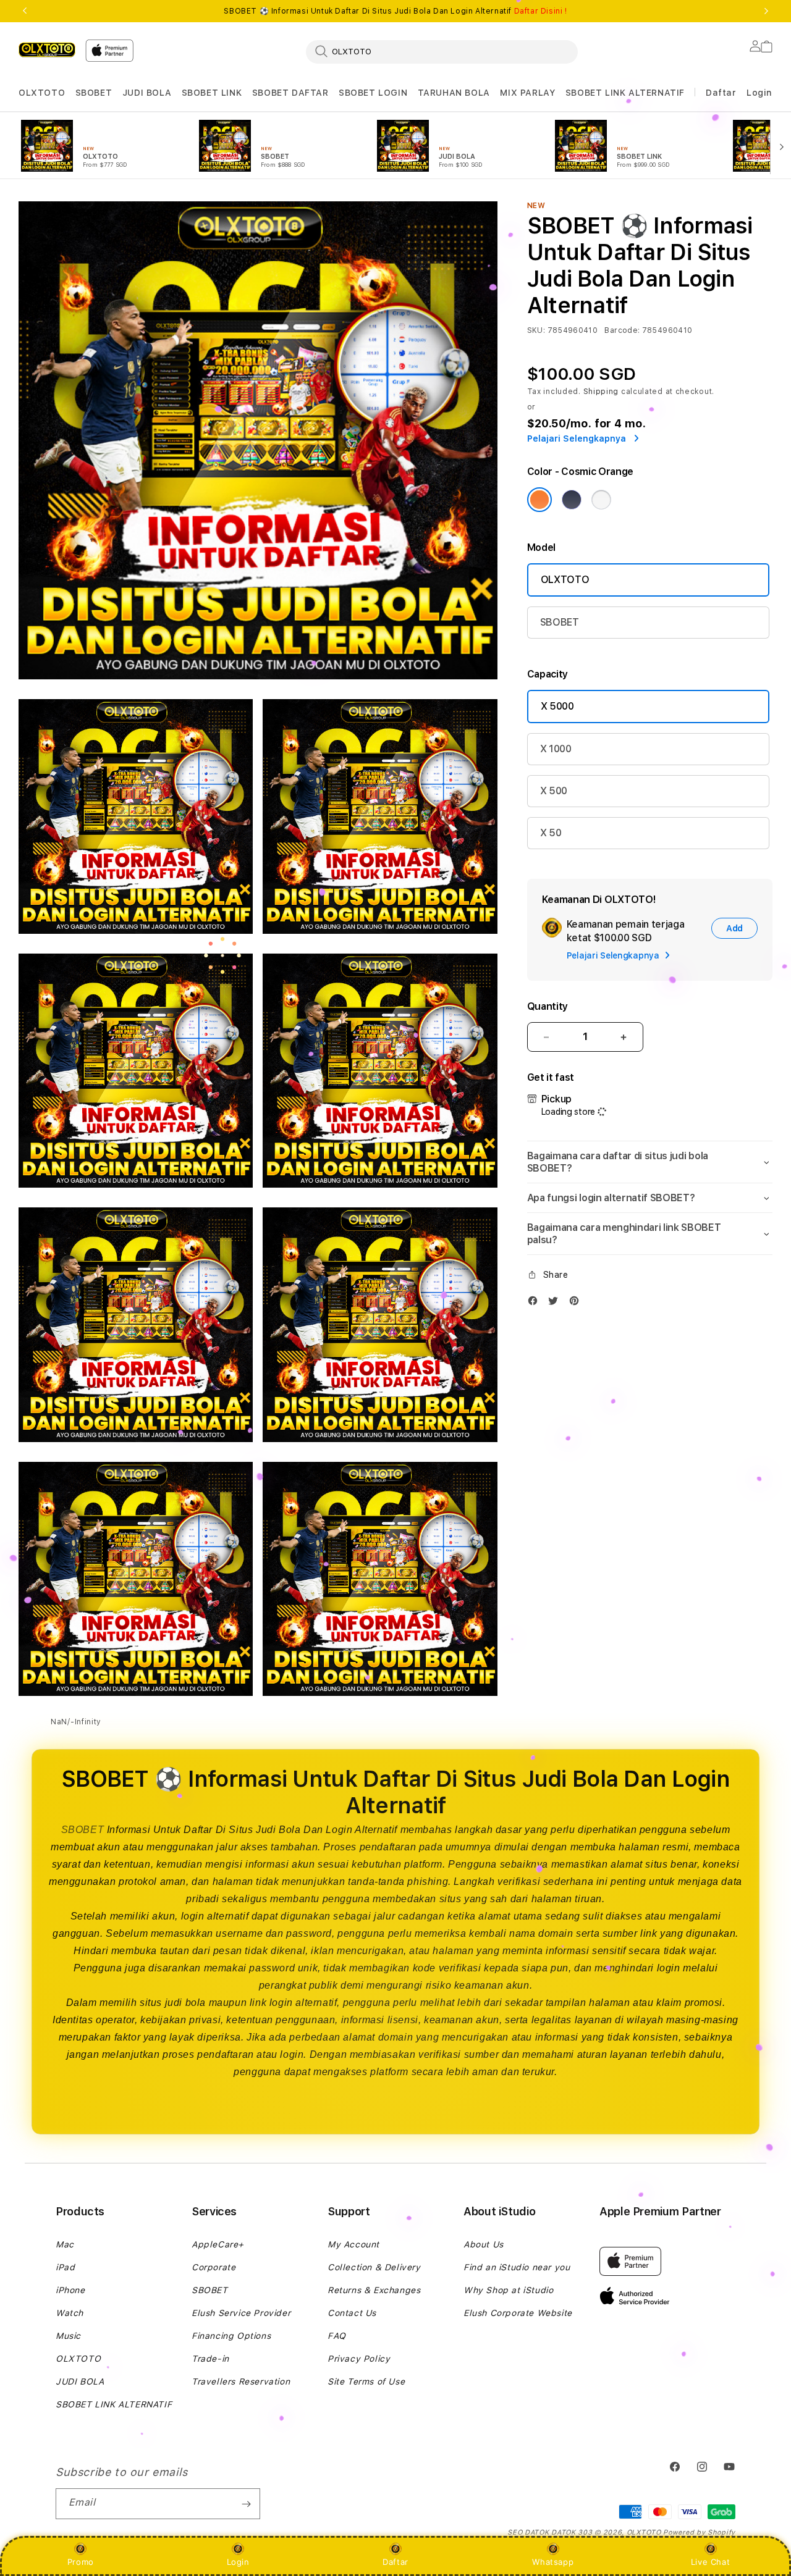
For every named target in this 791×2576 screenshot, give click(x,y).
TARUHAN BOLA (454, 93)
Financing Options (231, 2336)
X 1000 (556, 749)
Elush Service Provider (241, 2313)
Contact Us (352, 2313)
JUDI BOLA (147, 93)
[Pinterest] (577, 1303)
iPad (65, 2267)
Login (238, 2562)
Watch (70, 2313)
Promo (81, 2562)
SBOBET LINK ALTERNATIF (625, 93)
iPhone (70, 2290)
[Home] (47, 49)
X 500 (554, 791)
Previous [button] (25, 11)
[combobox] (442, 51)
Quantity (548, 1006)
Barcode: (622, 330)
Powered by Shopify (699, 2532)
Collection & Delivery (374, 2267)
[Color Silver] (601, 500)
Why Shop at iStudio (508, 2290)
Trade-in (210, 2359)
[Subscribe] (246, 2504)
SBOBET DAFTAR (290, 93)
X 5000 (557, 706)
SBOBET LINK (212, 93)
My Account (353, 2244)
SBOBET (94, 93)
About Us (484, 2244)
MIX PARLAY (527, 93)
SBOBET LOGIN (373, 93)
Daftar (395, 2562)
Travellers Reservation (241, 2381)
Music (68, 2336)
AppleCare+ (218, 2244)
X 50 (551, 833)
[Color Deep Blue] (572, 500)
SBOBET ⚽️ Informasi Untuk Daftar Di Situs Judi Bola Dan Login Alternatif (395, 11)
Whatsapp (553, 2562)
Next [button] (766, 11)
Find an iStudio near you (517, 2267)
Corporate (214, 2267)
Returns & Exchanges (374, 2290)
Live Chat (710, 2562)
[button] (42, 93)
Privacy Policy (359, 2359)
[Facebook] (536, 1303)
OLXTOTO (42, 93)
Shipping (601, 392)
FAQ (337, 2336)
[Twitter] (556, 1303)
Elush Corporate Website (518, 2313)
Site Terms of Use (366, 2381)
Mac (65, 2244)
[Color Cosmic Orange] (539, 500)
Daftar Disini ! (541, 11)
